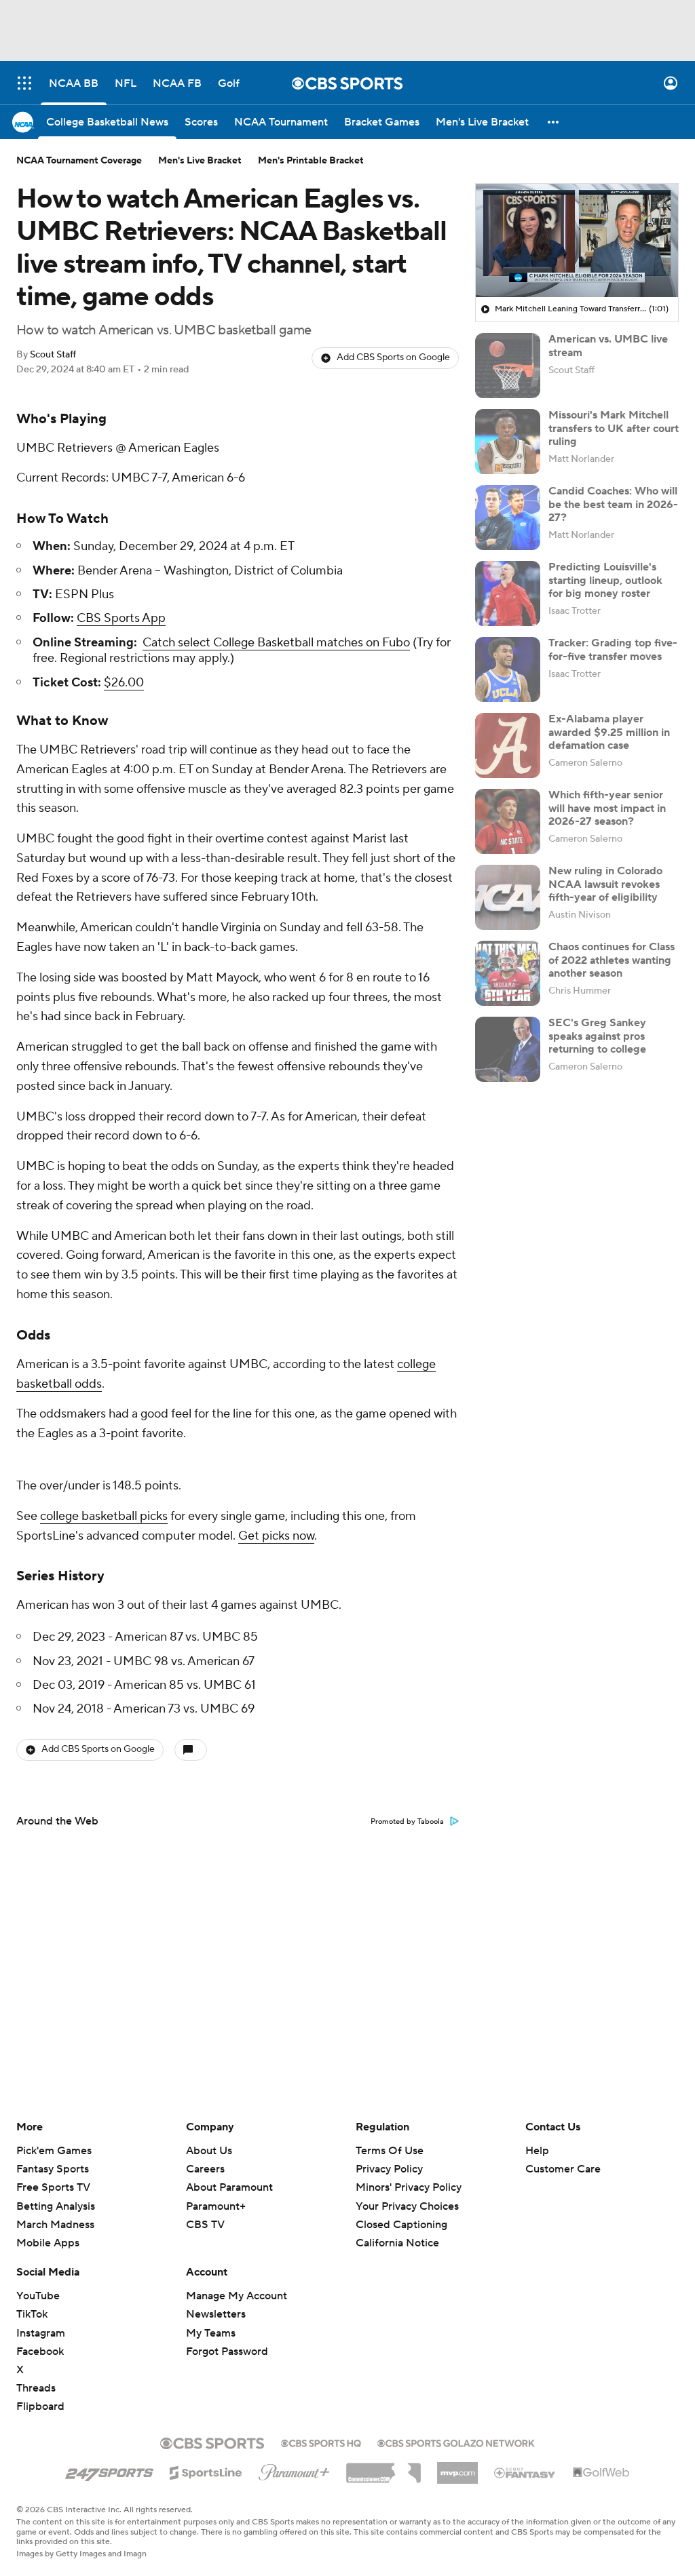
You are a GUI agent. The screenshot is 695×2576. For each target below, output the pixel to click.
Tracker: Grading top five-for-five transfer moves (613, 649)
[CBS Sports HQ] (321, 2442)
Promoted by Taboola (407, 1822)
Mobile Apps (48, 2243)
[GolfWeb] (601, 2473)
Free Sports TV (53, 2187)
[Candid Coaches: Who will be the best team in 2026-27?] (508, 518)
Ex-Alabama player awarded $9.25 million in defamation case (609, 732)
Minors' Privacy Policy (409, 2187)
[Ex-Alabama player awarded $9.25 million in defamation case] (508, 745)
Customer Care (563, 2169)
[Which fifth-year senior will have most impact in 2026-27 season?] (508, 821)
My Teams (211, 2333)
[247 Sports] (109, 2470)
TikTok (32, 2314)
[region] (577, 241)
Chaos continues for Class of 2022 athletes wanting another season (612, 960)
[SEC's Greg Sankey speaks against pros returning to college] (508, 1049)
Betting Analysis (56, 2206)
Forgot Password (227, 2351)
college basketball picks (104, 1516)
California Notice (397, 2230)
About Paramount (229, 2187)
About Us (209, 2151)
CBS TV (205, 2225)
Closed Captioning (401, 2212)
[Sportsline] (206, 2471)
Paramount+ (216, 2206)
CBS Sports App (121, 618)
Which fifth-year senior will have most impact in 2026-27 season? (607, 808)
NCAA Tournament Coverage (79, 161)
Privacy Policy (389, 2169)
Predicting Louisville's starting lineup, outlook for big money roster (605, 580)
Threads (36, 2388)
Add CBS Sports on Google (393, 357)
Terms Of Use (390, 2151)
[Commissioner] (383, 2468)
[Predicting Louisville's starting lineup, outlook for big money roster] (508, 593)
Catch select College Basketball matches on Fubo (276, 643)
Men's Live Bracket (200, 161)
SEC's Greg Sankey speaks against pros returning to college (597, 1036)
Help (537, 2151)
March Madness (55, 2225)
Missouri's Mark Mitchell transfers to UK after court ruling (614, 428)
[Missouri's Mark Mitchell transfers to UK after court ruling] (508, 442)
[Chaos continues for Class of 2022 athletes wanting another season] (508, 973)
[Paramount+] (294, 2470)
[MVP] (457, 2467)
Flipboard (40, 2406)
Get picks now (276, 1536)
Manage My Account (237, 2296)
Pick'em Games (54, 2151)
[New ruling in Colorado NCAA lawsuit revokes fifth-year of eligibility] (508, 897)
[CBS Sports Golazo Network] (456, 2442)
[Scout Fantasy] (525, 2472)
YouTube (38, 2296)
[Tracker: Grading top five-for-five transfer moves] (508, 669)
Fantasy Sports (53, 2169)
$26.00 (124, 683)
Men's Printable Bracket (311, 161)
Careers (205, 2169)
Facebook (40, 2351)
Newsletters (216, 2314)
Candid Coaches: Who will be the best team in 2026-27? (613, 504)
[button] (24, 83)
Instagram (41, 2333)
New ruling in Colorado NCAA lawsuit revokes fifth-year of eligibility (605, 884)
